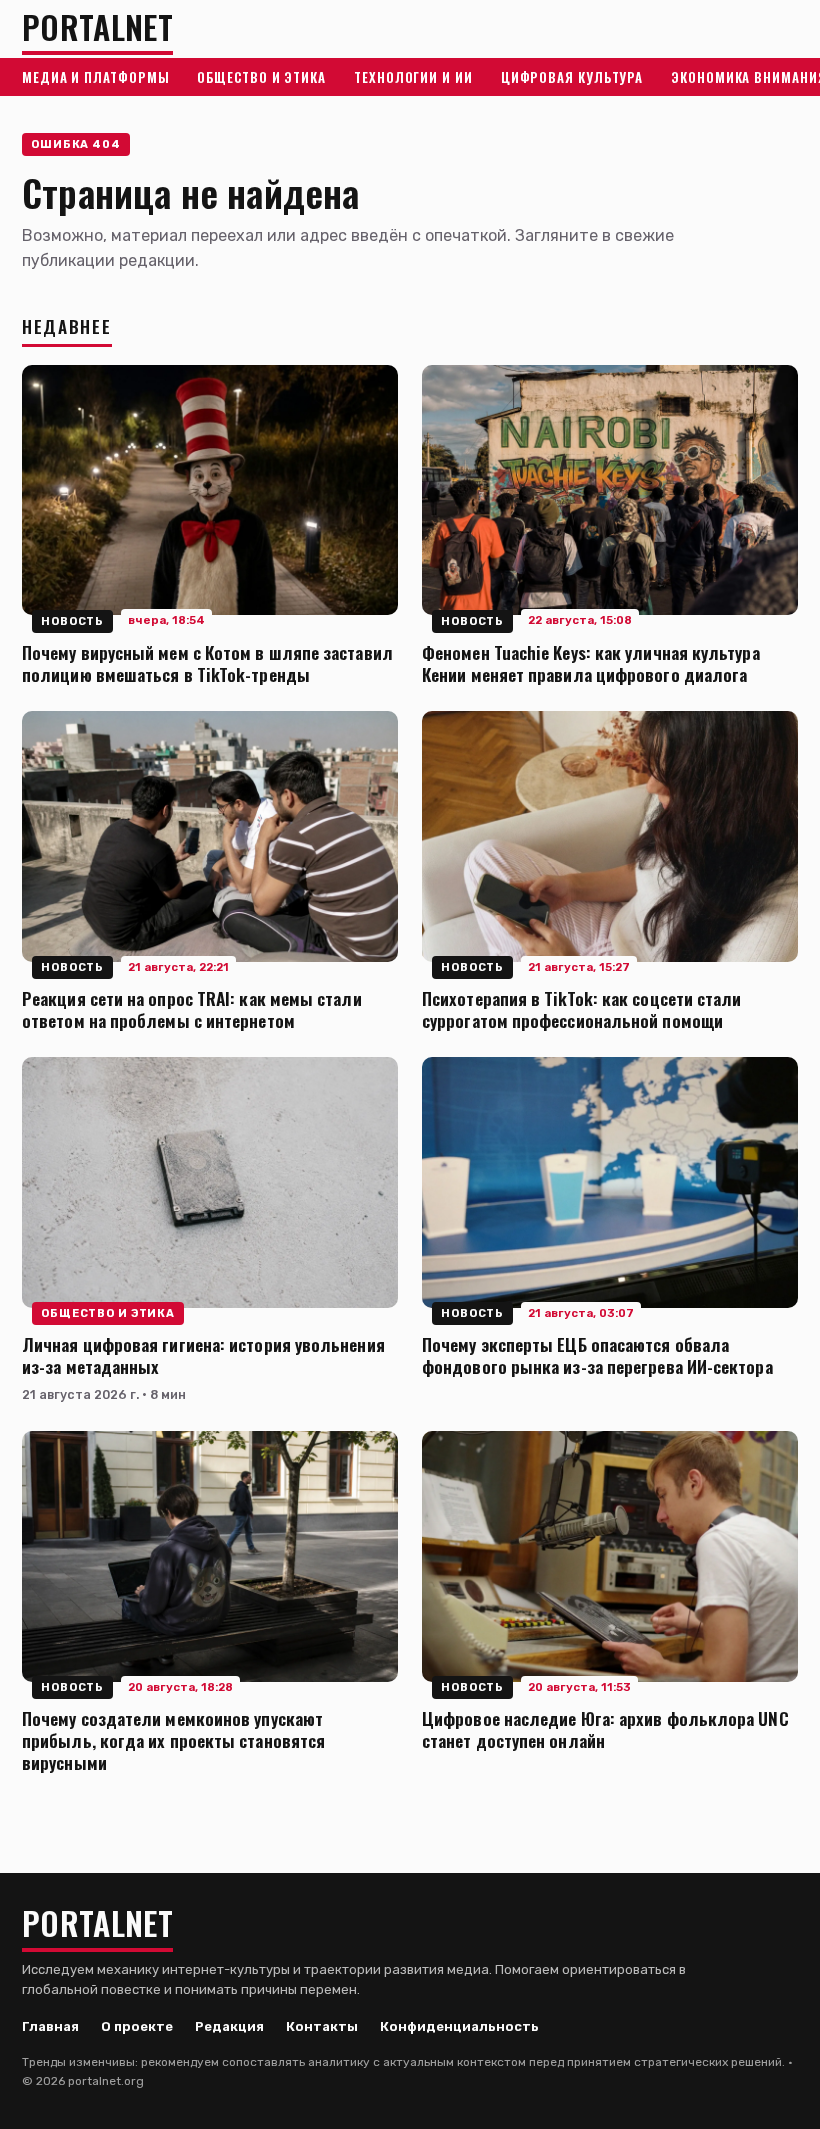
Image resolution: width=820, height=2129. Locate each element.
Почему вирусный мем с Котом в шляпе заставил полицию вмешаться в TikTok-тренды (207, 663)
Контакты (322, 2026)
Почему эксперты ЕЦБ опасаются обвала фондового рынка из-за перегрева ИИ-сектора (597, 1355)
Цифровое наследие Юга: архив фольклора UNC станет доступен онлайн (605, 1729)
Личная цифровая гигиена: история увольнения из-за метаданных (203, 1355)
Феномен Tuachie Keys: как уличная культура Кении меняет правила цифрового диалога (591, 663)
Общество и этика (261, 77)
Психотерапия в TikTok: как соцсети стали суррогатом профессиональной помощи (582, 1009)
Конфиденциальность (459, 2026)
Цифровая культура (572, 77)
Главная (50, 2026)
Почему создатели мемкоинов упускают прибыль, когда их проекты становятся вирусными (173, 1740)
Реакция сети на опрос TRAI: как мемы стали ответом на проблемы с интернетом (192, 1009)
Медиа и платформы (95, 77)
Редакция (229, 2026)
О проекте (137, 2026)
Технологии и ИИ (413, 77)
